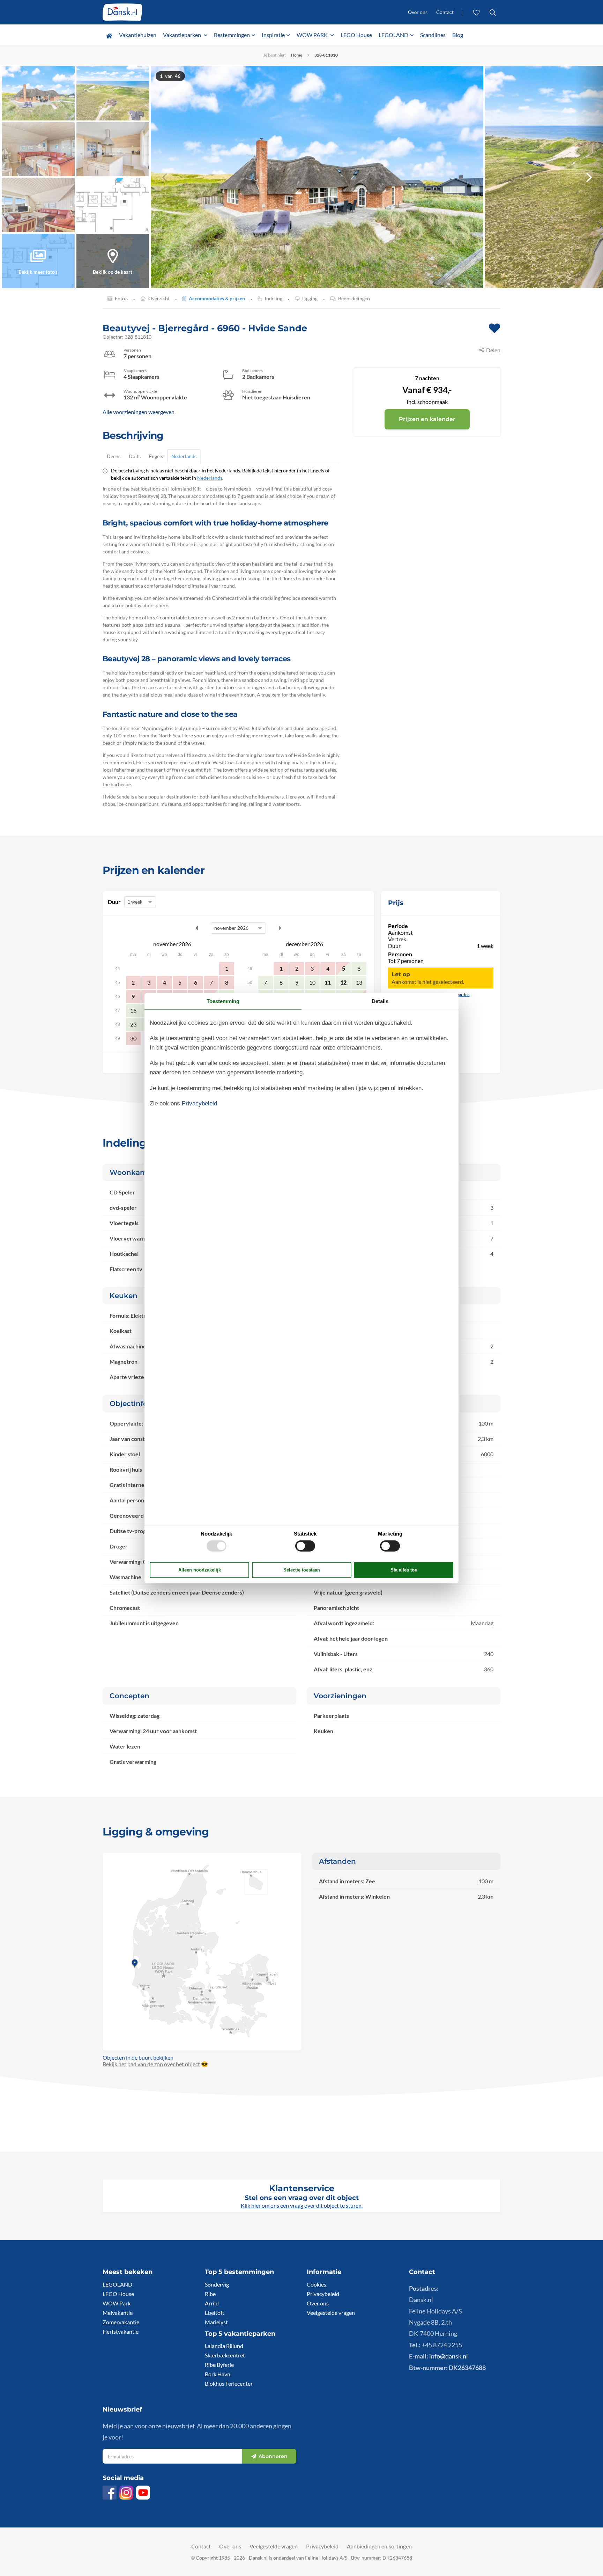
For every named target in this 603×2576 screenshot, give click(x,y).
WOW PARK (313, 35)
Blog (458, 35)
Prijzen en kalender (427, 419)
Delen (493, 350)
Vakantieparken (183, 35)
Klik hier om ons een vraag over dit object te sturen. (302, 2205)
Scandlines (433, 35)
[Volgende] (589, 177)
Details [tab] (380, 1001)
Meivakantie (118, 2313)
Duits (135, 456)
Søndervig (217, 2284)
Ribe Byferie (219, 2365)
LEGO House (356, 35)
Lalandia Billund (224, 2346)
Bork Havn (218, 2374)
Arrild (212, 2303)
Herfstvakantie (121, 2331)
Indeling (274, 298)
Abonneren (273, 2456)
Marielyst (216, 2322)
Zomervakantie (121, 2322)
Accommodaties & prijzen (217, 298)
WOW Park (117, 2303)
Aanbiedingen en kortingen (379, 2546)
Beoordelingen (354, 298)
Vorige (197, 928)
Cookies (317, 2284)
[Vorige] (165, 177)
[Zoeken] (493, 12)
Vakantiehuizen (138, 35)
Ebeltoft (215, 2313)
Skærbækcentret (225, 2355)
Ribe (210, 2294)
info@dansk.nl (449, 2356)
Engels (156, 456)
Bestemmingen (232, 35)
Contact (445, 12)
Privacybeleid (323, 2294)
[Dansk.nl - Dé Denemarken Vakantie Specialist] (122, 12)
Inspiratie (273, 35)
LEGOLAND (393, 35)
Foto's (121, 298)
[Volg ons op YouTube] (143, 2493)
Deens (114, 456)
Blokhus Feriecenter (229, 2383)
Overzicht (159, 298)
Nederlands (184, 456)
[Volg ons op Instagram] (126, 2493)
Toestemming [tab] (223, 1001)
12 (343, 982)
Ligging (310, 298)
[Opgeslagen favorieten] (477, 12)
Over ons (418, 12)
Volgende (280, 928)
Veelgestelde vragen (331, 2313)
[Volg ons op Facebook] (110, 2493)
